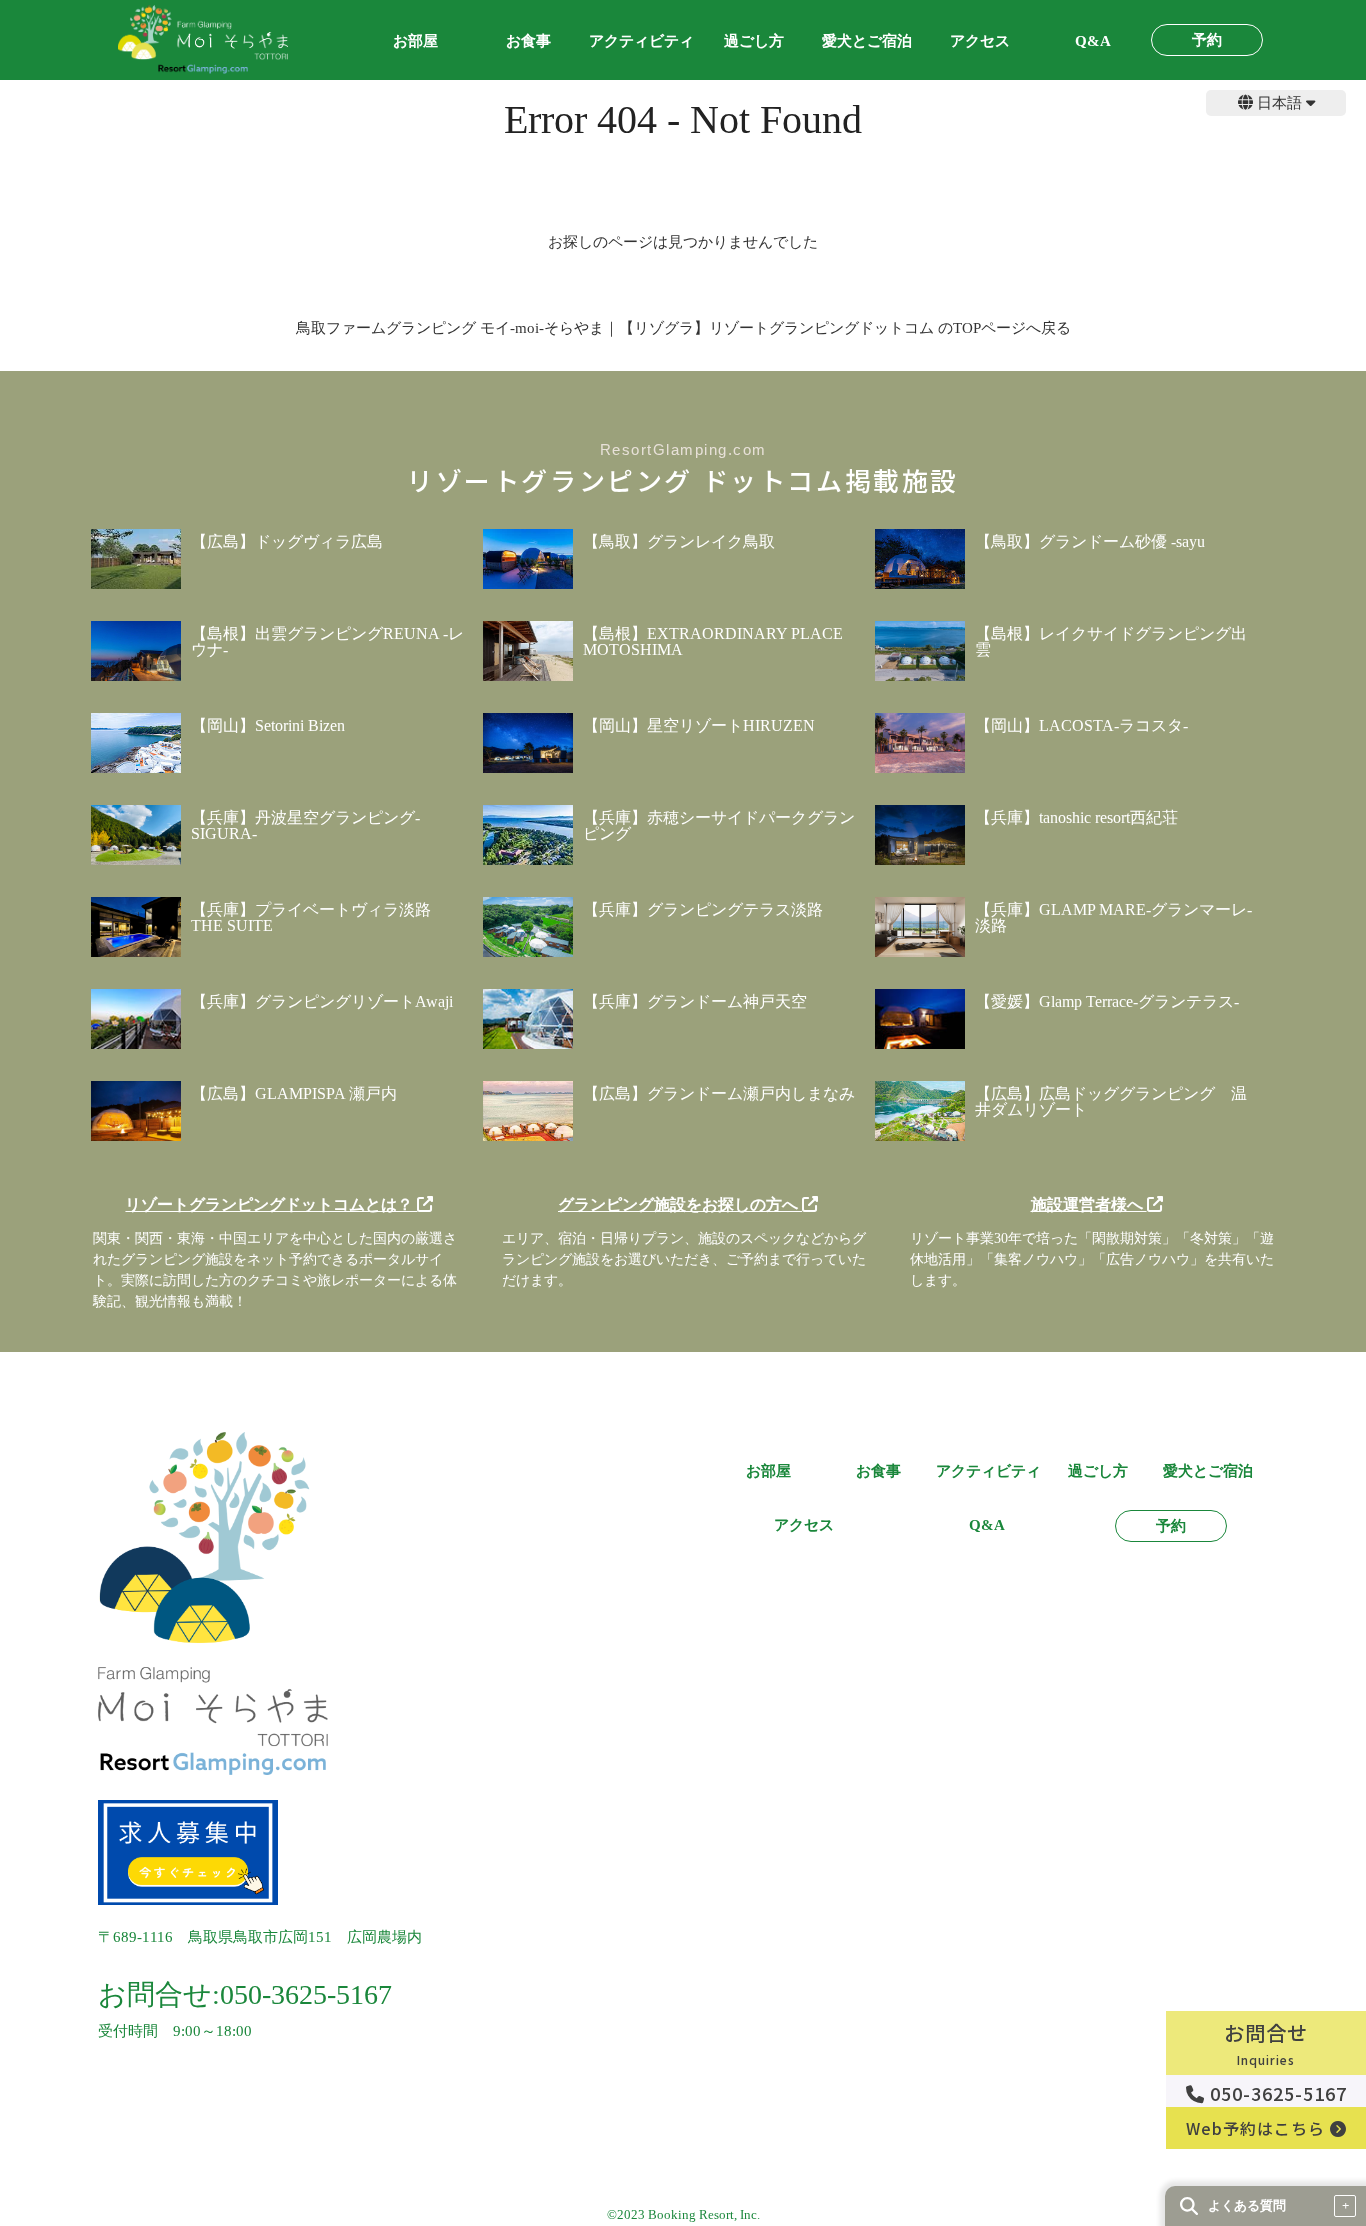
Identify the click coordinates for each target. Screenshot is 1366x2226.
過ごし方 (754, 41)
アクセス (980, 41)
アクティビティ (641, 41)
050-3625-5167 (1276, 2093)
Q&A (1093, 41)
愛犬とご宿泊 (867, 41)
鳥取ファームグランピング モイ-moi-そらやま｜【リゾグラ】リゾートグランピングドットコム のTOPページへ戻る (683, 328)
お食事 (528, 41)
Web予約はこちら (1258, 2128)
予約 (1207, 40)
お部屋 (415, 41)
